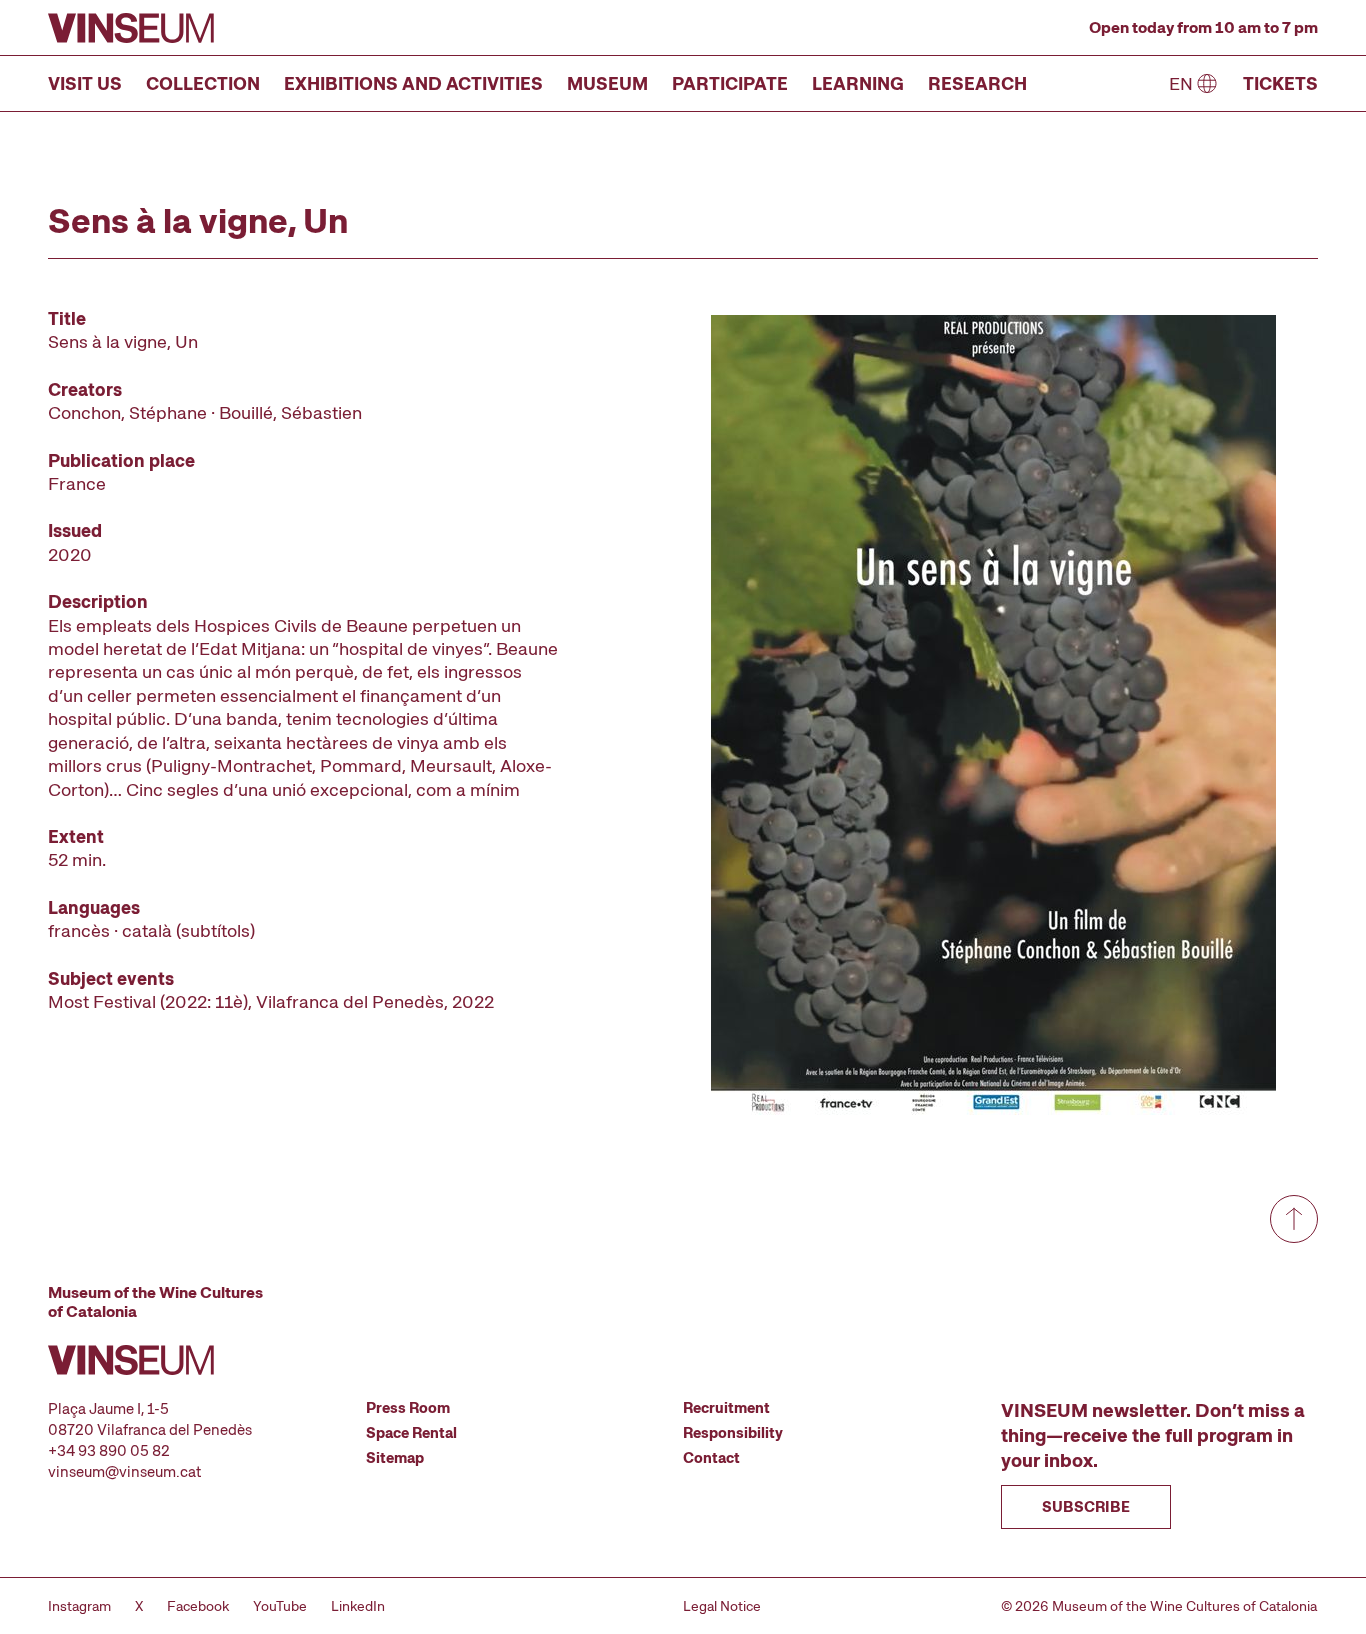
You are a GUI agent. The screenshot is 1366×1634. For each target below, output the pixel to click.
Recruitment (726, 1408)
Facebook (198, 1606)
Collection (203, 83)
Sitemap (395, 1458)
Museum (607, 83)
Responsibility (733, 1433)
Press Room (408, 1408)
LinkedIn (358, 1606)
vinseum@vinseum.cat (124, 1472)
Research (977, 83)
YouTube (280, 1606)
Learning (858, 83)
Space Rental (411, 1433)
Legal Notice (722, 1606)
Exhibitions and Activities (413, 83)
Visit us (85, 83)
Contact (711, 1458)
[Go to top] (1294, 1219)
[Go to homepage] (131, 28)
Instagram (79, 1606)
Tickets (1280, 83)
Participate (730, 83)
